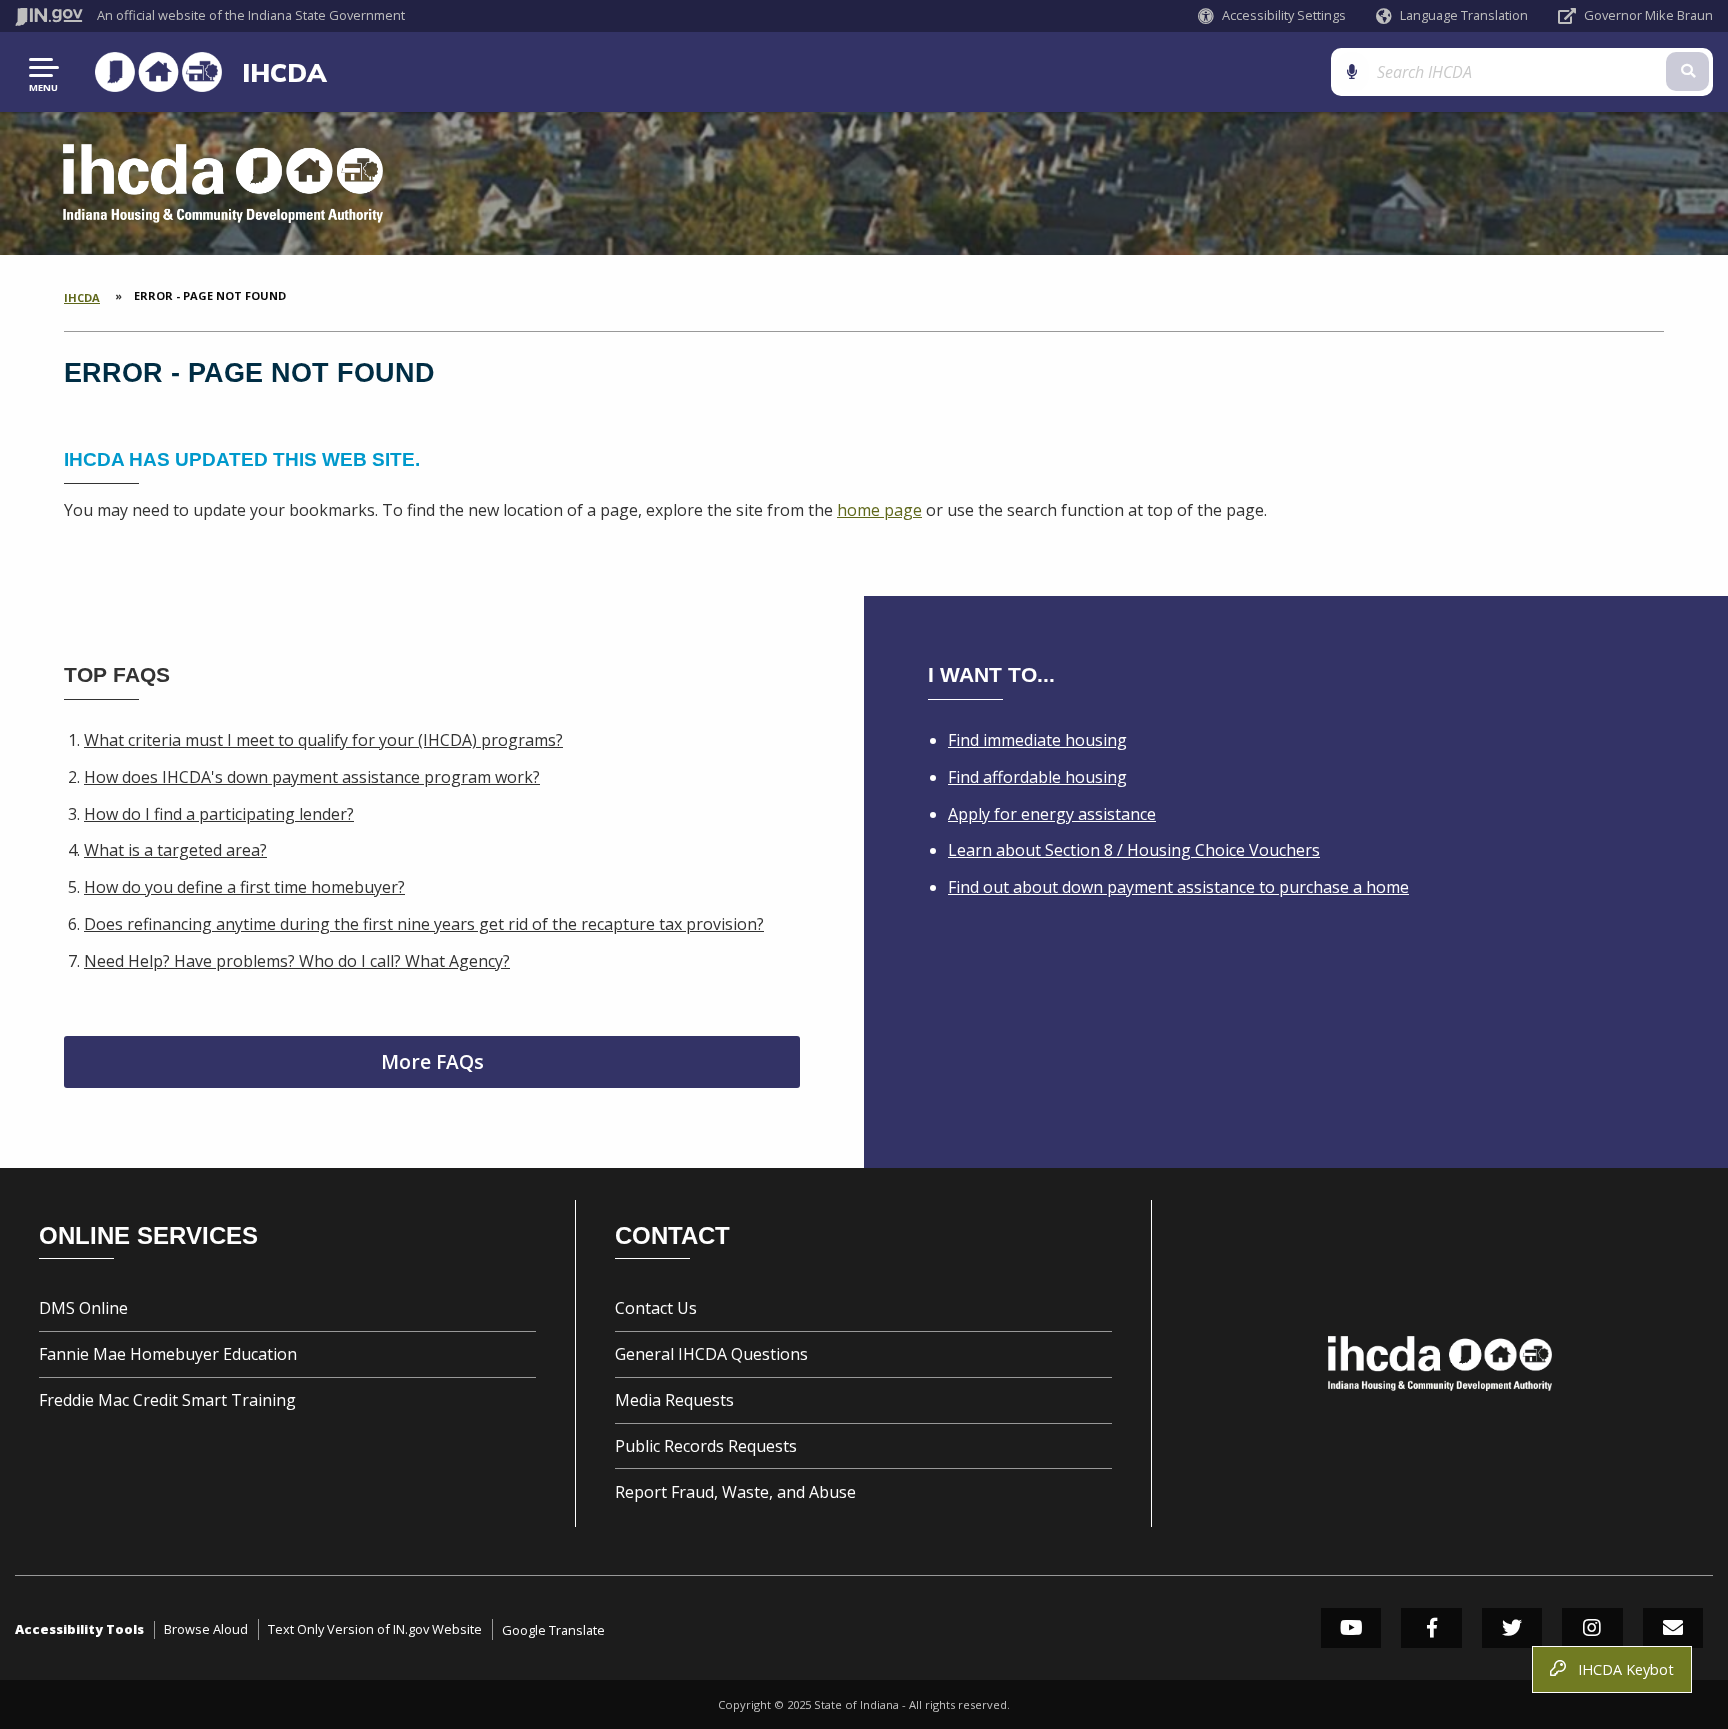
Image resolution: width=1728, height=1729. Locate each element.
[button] (1272, 15)
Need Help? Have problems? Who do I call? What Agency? (297, 961)
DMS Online (83, 1308)
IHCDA (284, 72)
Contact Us (656, 1308)
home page (879, 510)
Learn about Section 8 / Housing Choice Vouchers (1134, 850)
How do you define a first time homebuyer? (244, 887)
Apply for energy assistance (1052, 814)
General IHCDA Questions (711, 1354)
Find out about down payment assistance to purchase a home (1178, 887)
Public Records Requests (706, 1446)
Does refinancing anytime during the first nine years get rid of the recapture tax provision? (424, 924)
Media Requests (674, 1400)
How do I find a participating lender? (219, 814)
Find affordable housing (1037, 777)
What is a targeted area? (175, 850)
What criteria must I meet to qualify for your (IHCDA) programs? (323, 740)
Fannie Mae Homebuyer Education (168, 1354)
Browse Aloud (206, 1629)
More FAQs (432, 1061)
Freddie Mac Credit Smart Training (167, 1400)
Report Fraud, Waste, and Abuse (735, 1492)
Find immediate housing (1037, 740)
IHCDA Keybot (1622, 1669)
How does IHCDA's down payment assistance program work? (312, 777)
